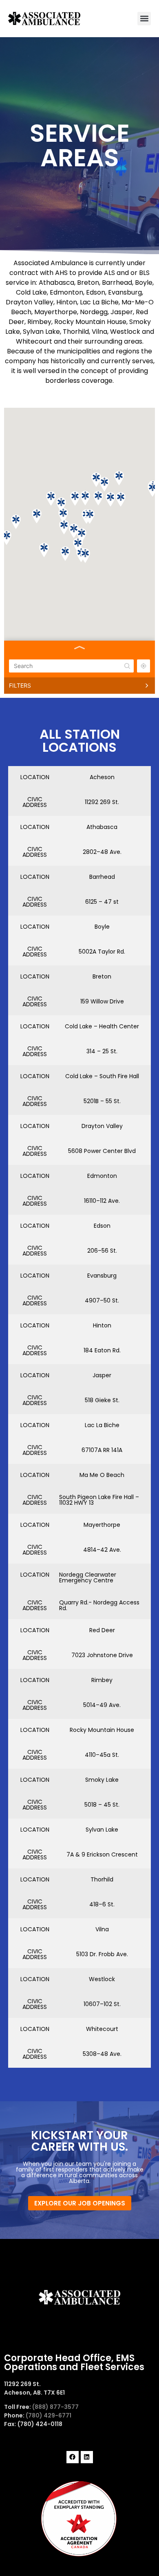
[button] (144, 19)
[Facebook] (73, 2457)
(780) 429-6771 (49, 2415)
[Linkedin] (87, 2457)
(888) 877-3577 (55, 2407)
